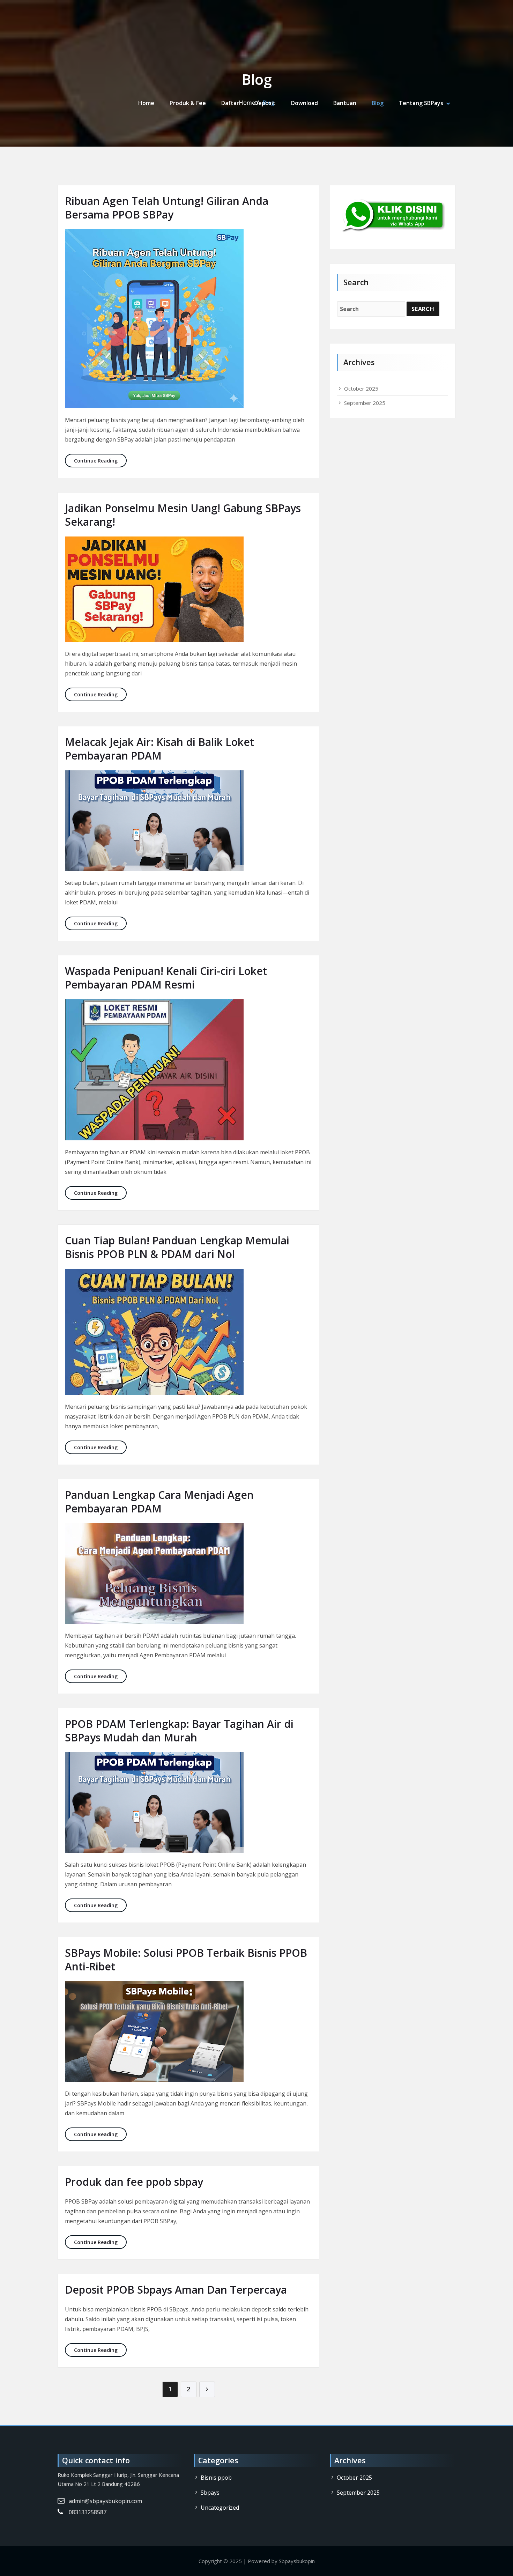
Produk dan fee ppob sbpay (134, 2182)
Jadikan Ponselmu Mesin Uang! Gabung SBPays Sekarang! (183, 515)
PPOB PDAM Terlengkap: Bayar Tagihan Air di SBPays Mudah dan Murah (179, 1731)
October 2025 (361, 388)
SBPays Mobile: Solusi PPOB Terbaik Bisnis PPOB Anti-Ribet (186, 1960)
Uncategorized (220, 2508)
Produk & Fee (188, 103)
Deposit (265, 103)
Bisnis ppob (216, 2478)
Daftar (230, 103)
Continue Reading (100, 460)
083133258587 (88, 2512)
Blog (378, 103)
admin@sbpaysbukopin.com (105, 2501)
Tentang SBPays (421, 103)
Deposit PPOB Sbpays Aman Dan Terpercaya (176, 2290)
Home (146, 103)
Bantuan (345, 103)
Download (304, 103)
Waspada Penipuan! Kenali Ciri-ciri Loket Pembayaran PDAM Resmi (166, 978)
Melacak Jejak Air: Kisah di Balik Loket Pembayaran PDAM (159, 749)
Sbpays (210, 2493)
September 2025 (365, 403)
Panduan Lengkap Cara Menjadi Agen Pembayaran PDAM (159, 1502)
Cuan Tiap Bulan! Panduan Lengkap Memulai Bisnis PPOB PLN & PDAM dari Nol (177, 1247)
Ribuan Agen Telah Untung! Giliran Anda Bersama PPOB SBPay (167, 208)
